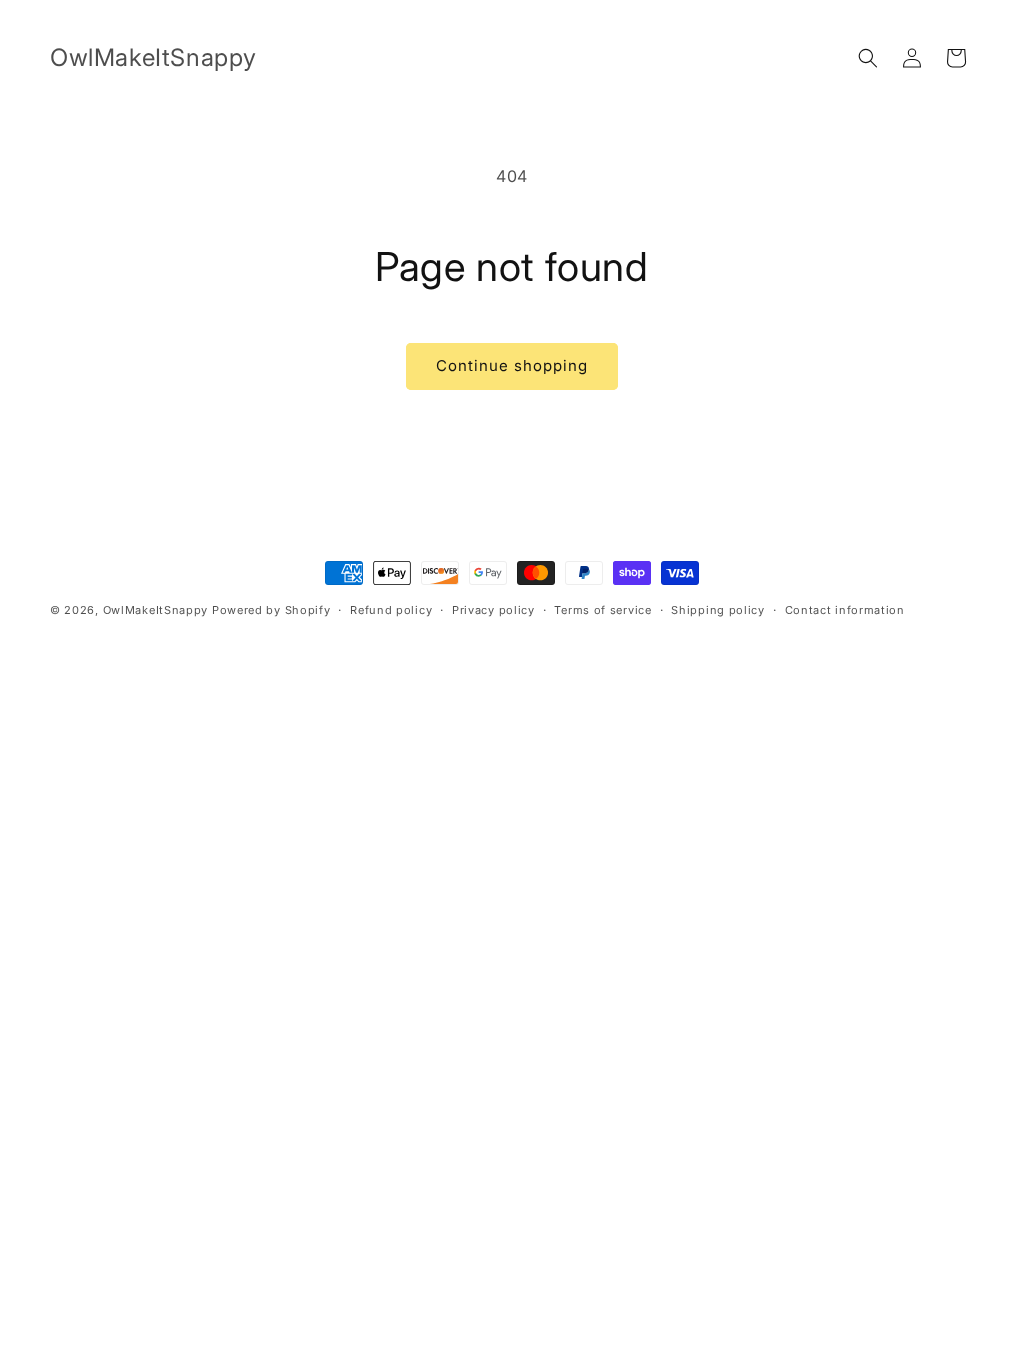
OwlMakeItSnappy (156, 610)
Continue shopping (512, 365)
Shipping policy (718, 610)
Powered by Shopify (271, 610)
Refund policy (391, 610)
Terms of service (602, 610)
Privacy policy (493, 610)
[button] (868, 58)
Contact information (845, 610)
